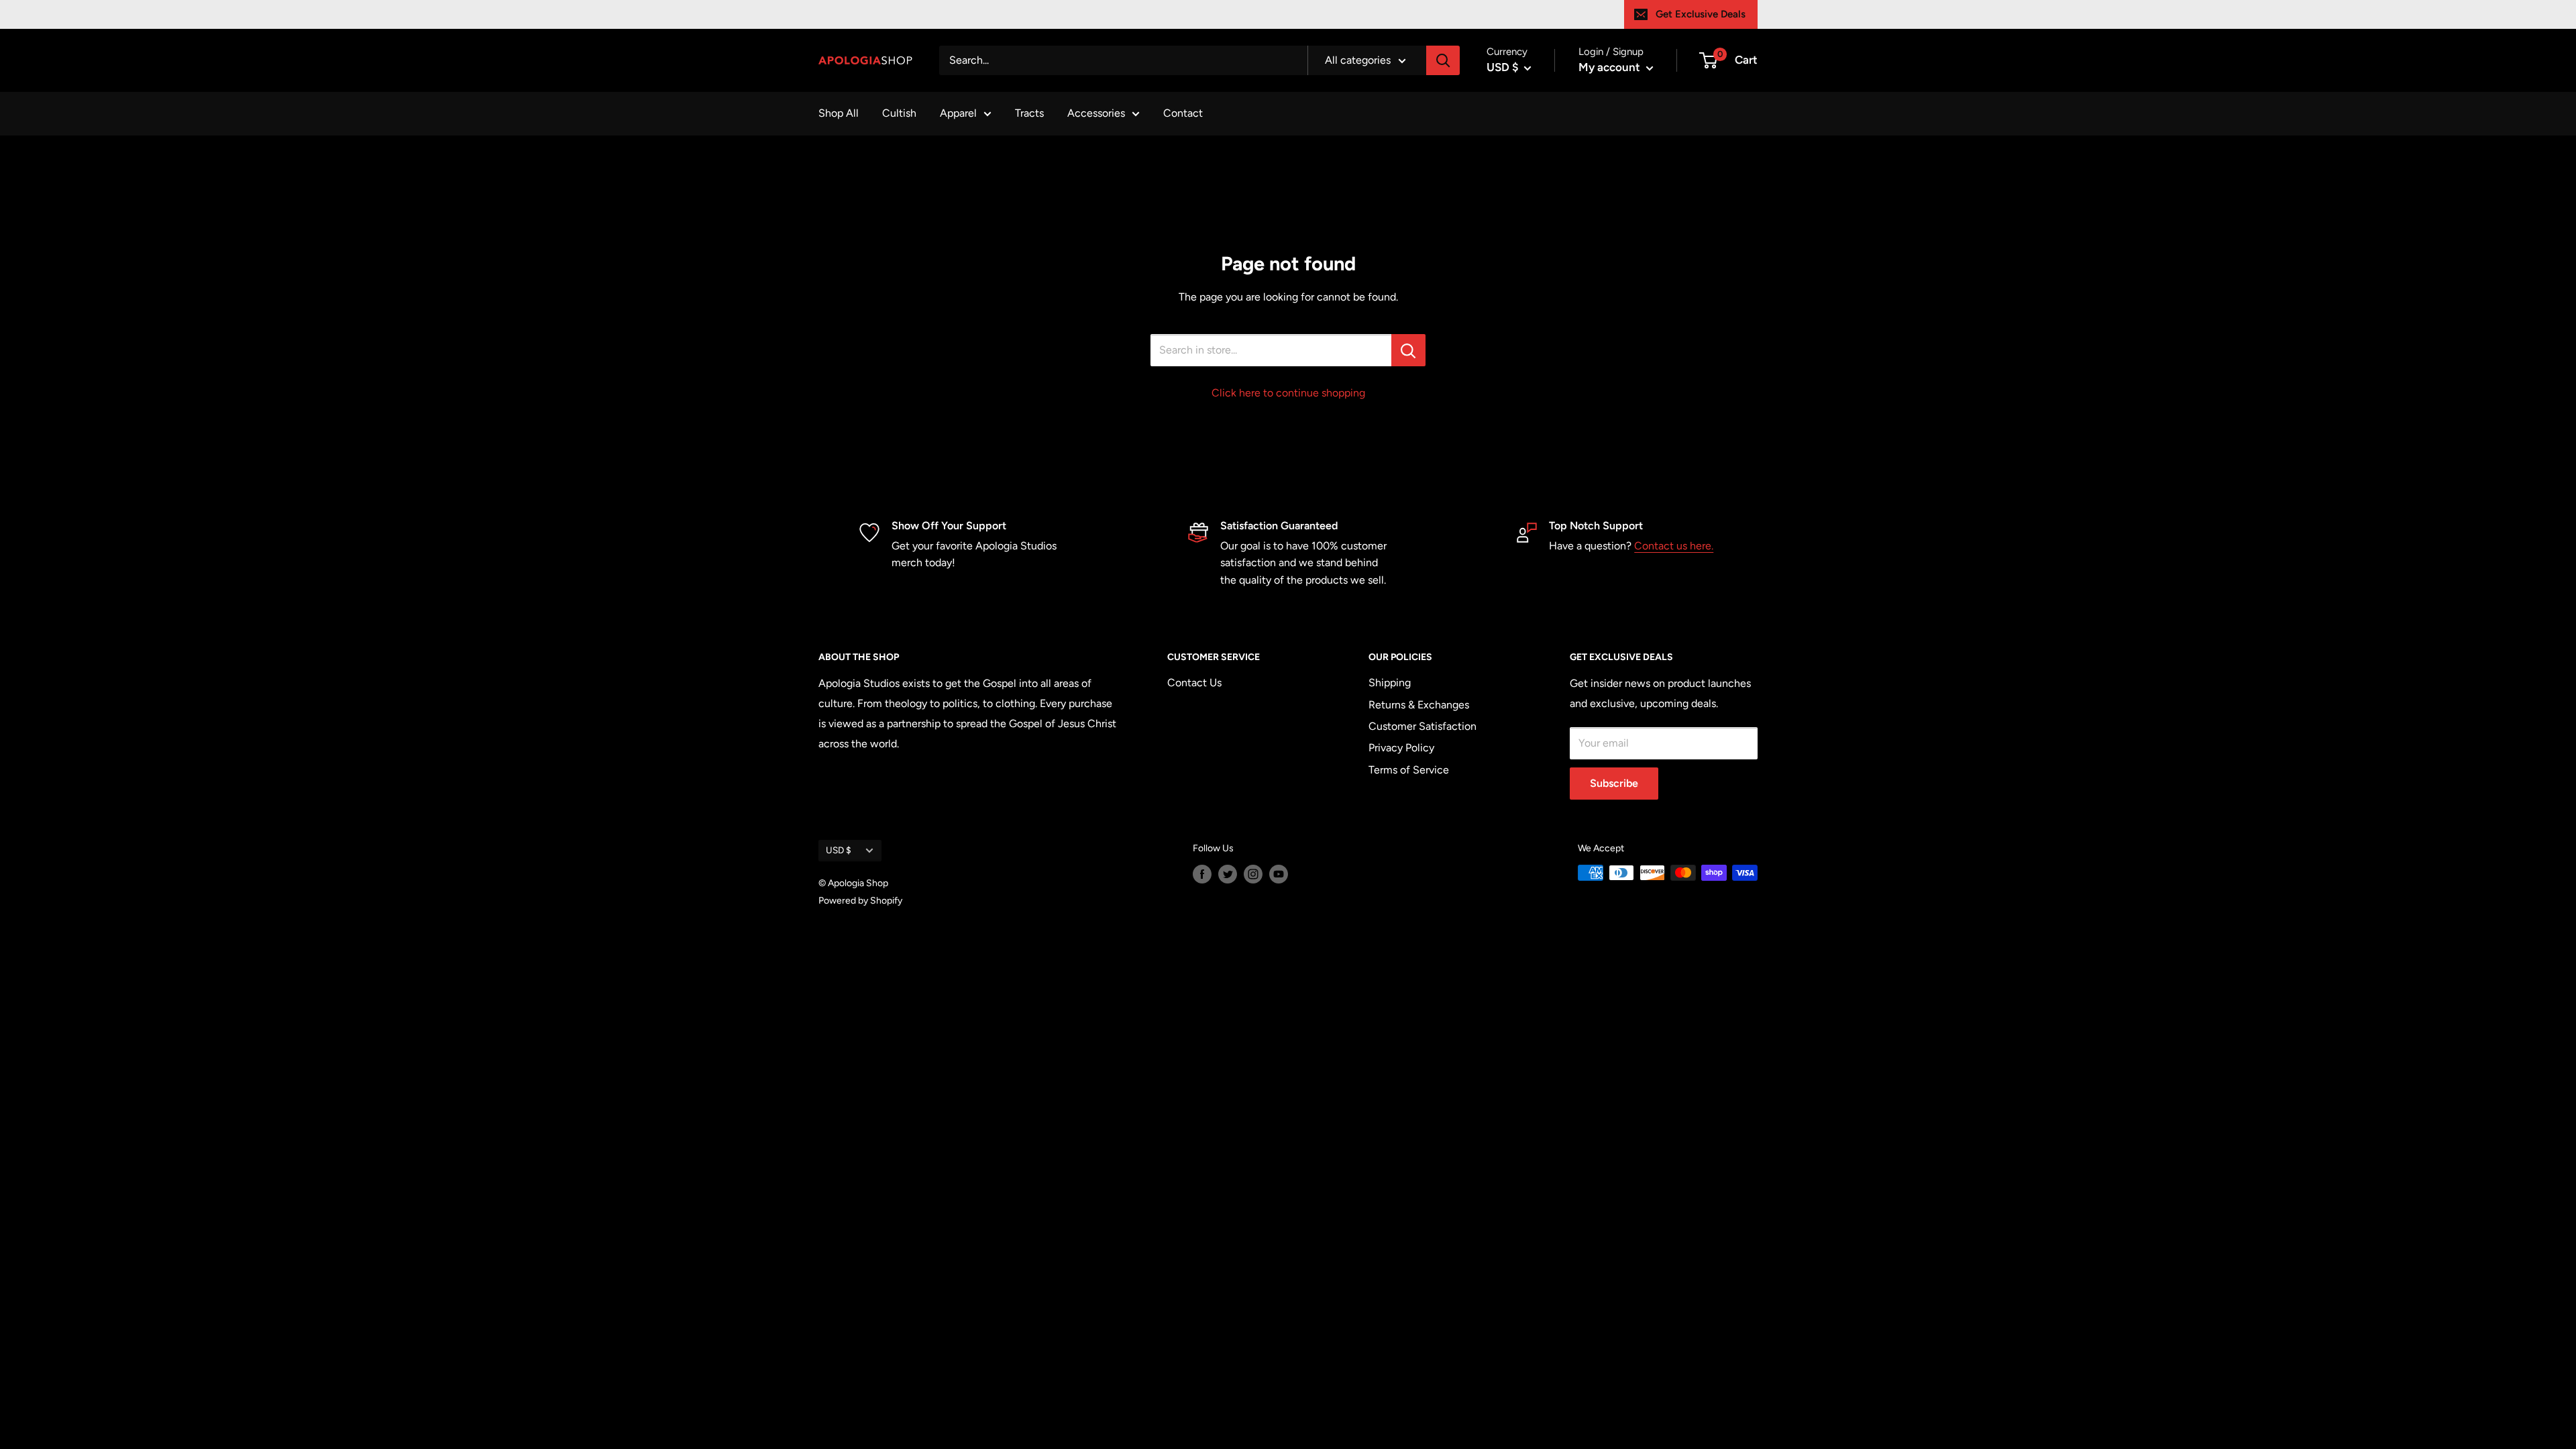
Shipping (1390, 683)
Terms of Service (1409, 770)
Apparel (958, 113)
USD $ (839, 850)
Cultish (899, 113)
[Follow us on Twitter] (1228, 874)
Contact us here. (1674, 546)
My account (1611, 67)
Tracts (1029, 113)
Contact (1183, 113)
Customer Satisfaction (1423, 726)
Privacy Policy (1401, 748)
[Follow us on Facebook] (1202, 874)
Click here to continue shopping (1288, 393)
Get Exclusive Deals (1701, 14)
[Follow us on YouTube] (1279, 874)
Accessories (1096, 113)
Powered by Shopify (860, 901)
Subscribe (1614, 783)
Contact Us (1194, 683)
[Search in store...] (1408, 350)
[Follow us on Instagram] (1253, 874)
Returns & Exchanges (1419, 705)
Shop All (839, 113)
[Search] (1443, 60)
